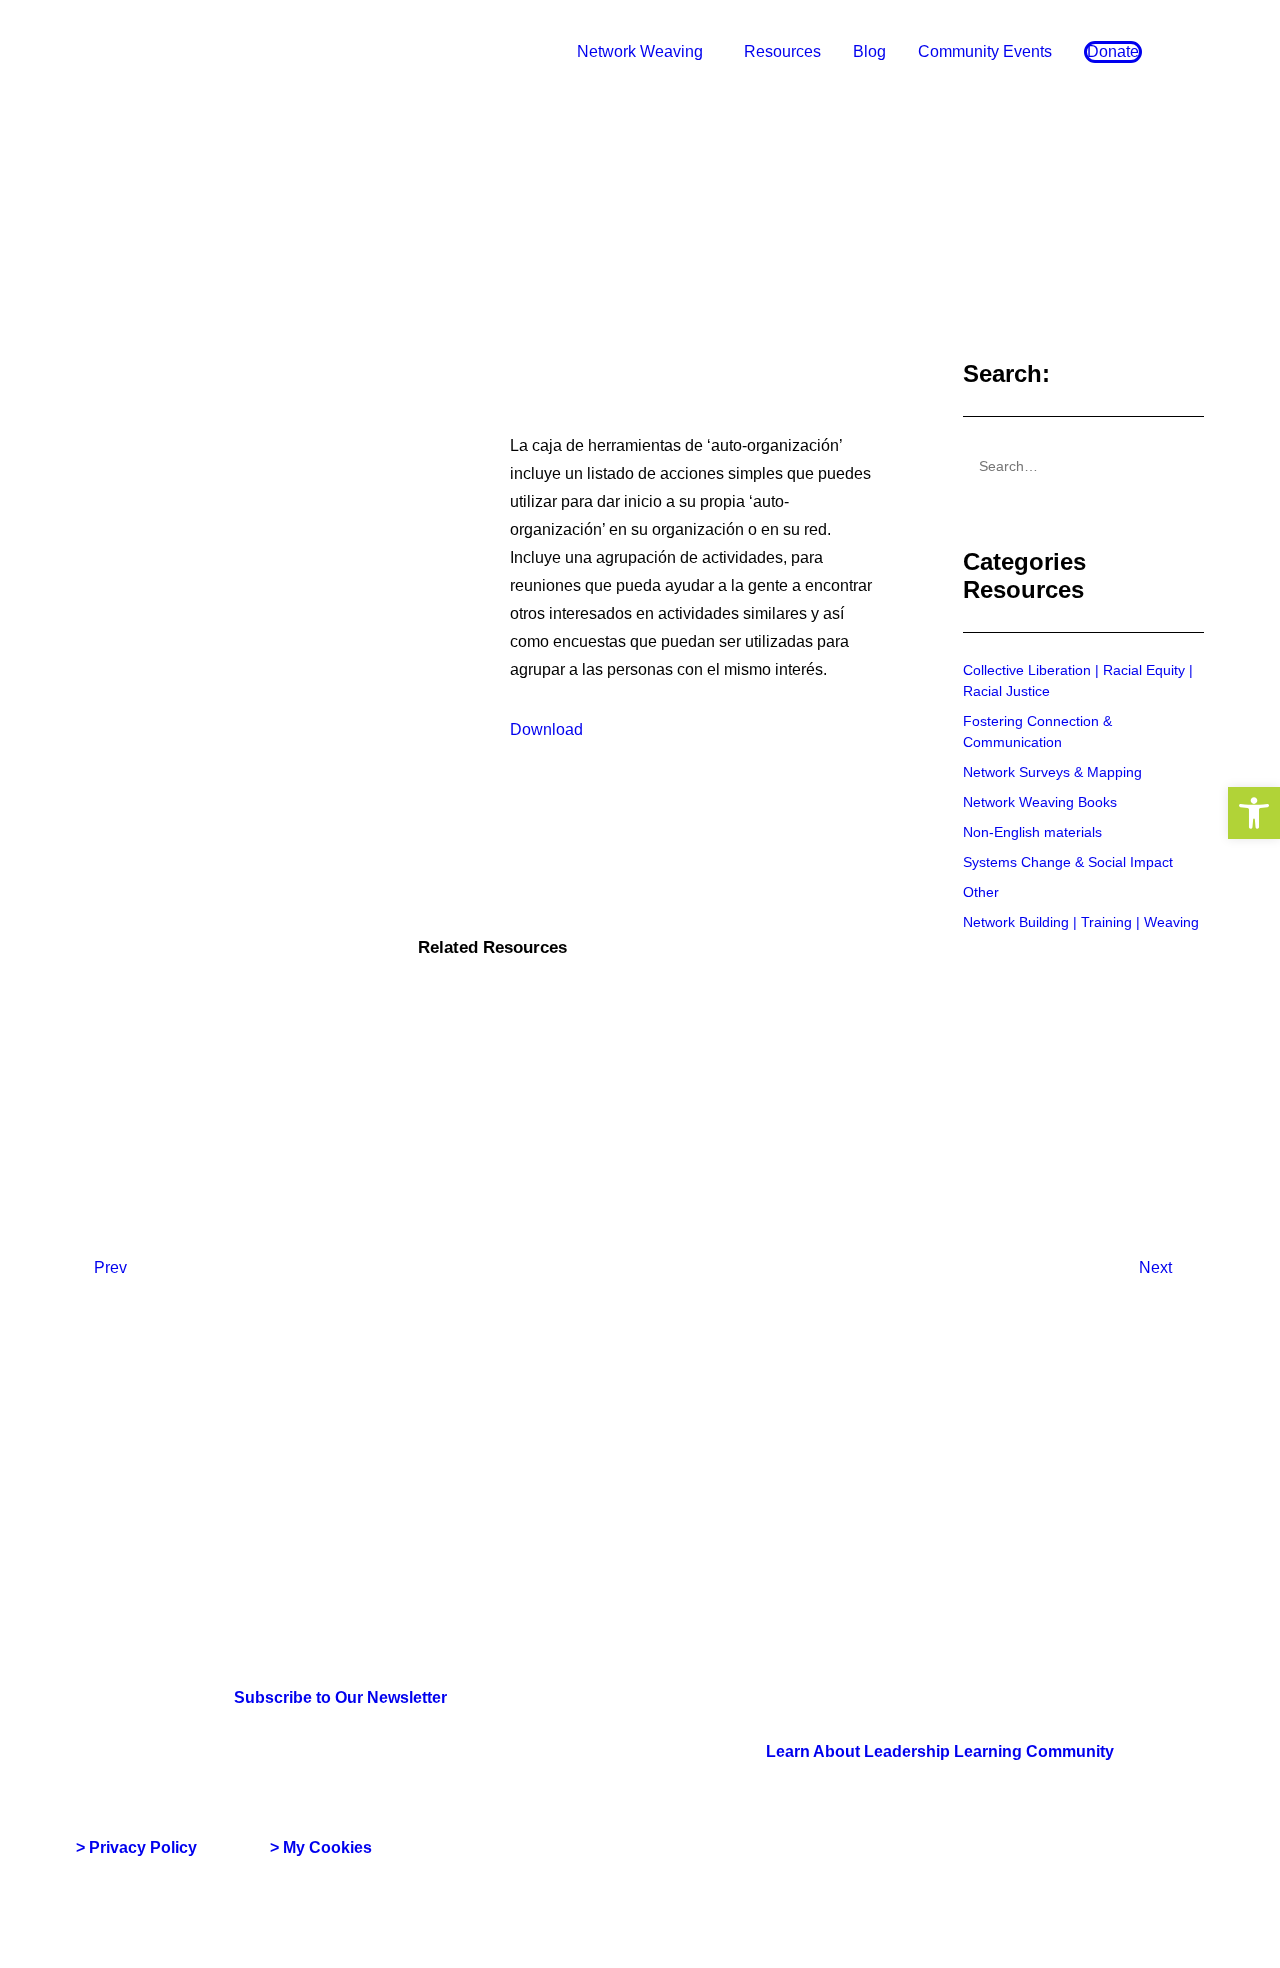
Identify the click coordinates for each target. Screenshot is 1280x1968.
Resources (782, 51)
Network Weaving (640, 51)
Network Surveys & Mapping (1052, 772)
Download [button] (546, 729)
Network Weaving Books (1040, 802)
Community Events (985, 51)
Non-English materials (1032, 832)
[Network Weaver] (148, 52)
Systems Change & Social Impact (1068, 862)
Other (981, 892)
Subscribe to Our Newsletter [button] (340, 1697)
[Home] (171, 1492)
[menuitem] (644, 52)
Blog (869, 51)
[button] (1254, 813)
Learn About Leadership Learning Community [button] (940, 1751)
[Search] (1084, 466)
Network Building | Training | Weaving (1081, 922)
